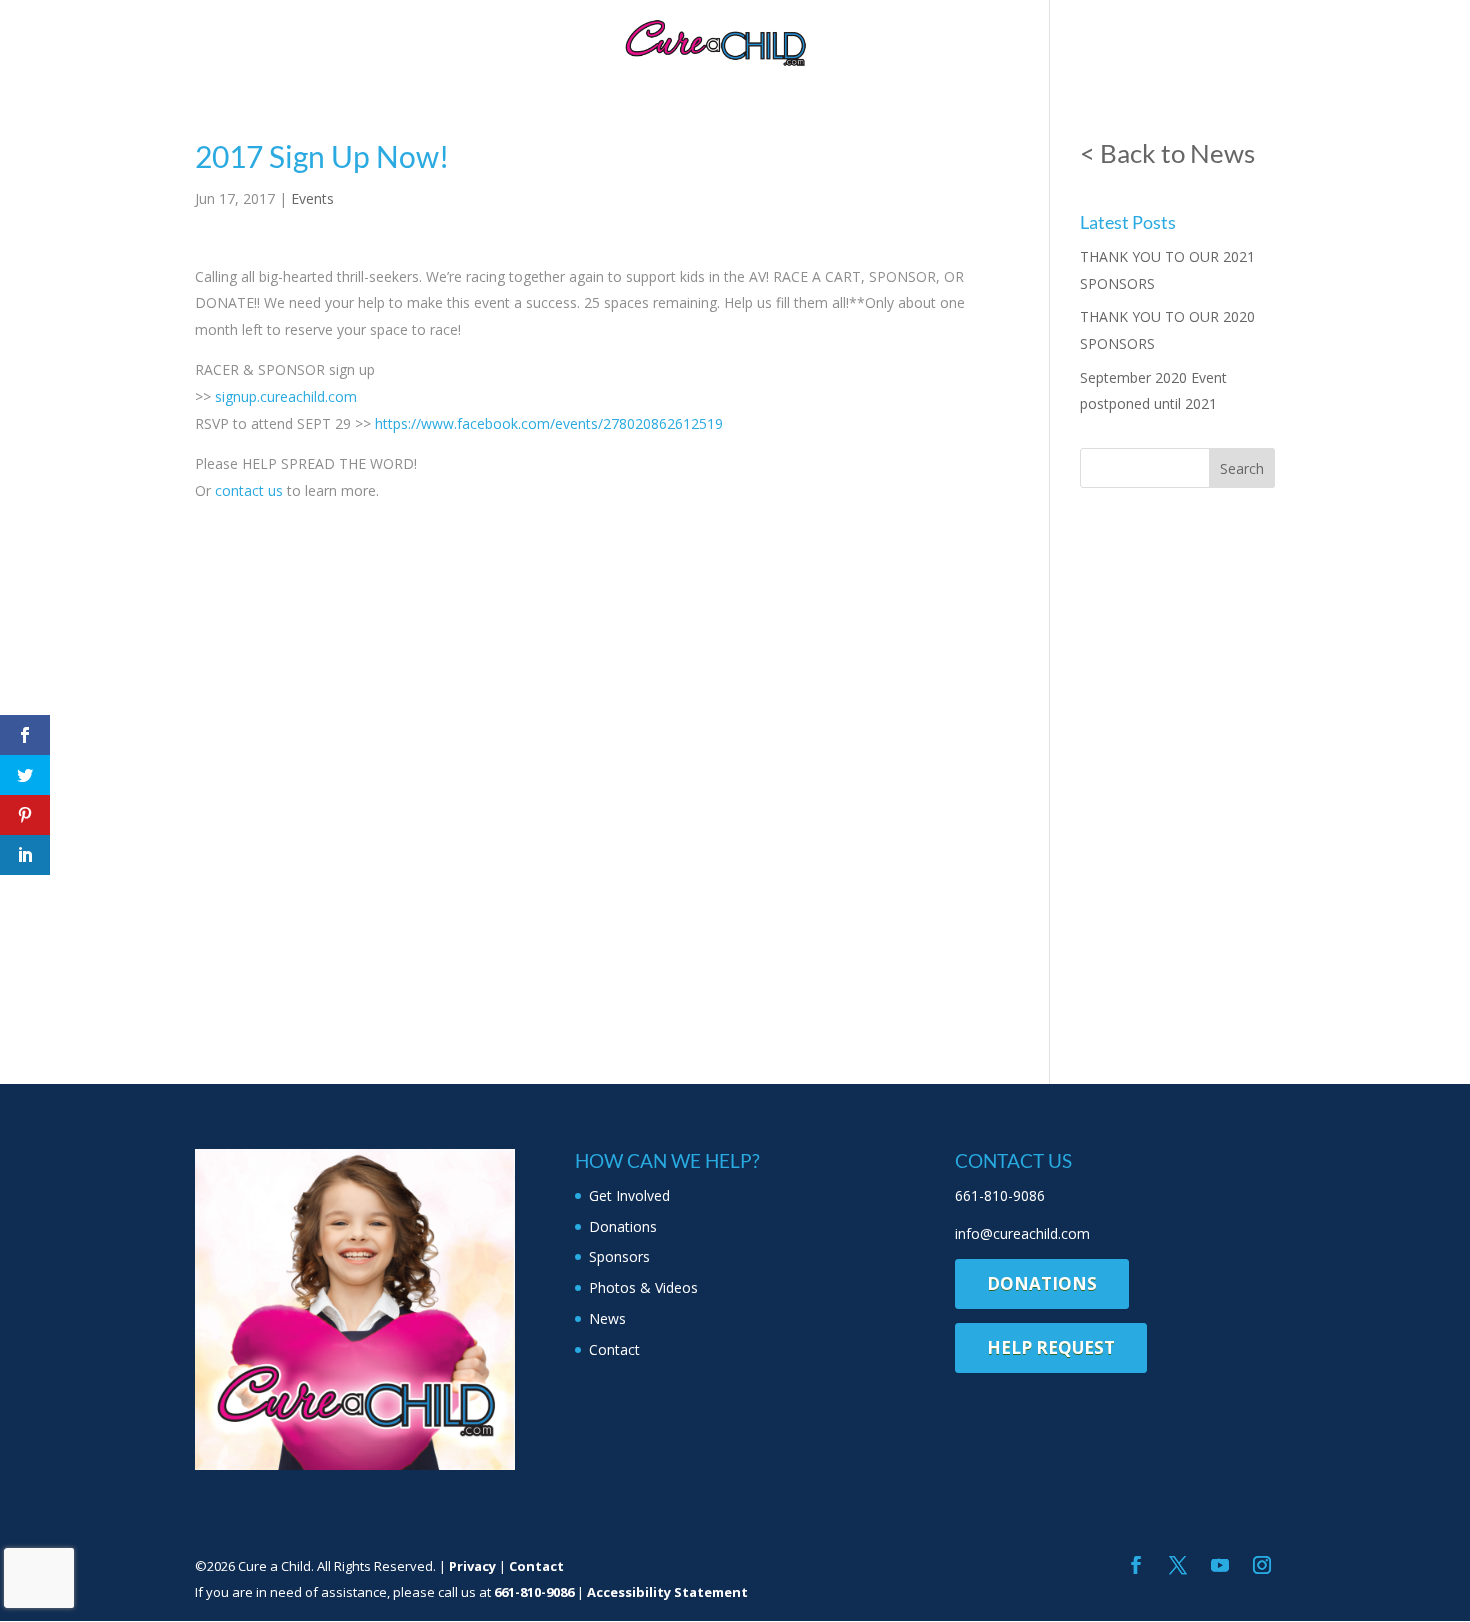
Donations (449, 40)
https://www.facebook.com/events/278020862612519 (549, 423)
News (1018, 40)
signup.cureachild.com (286, 396)
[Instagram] (1262, 1566)
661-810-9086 (1000, 1195)
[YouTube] (1220, 1566)
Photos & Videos (902, 40)
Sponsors (560, 40)
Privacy (472, 1566)
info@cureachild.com (1022, 1233)
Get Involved (322, 40)
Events (312, 198)
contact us (249, 490)
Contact (1102, 40)
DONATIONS (1042, 1283)
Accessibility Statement (667, 1592)
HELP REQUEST (1051, 1347)
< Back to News (1167, 153)
